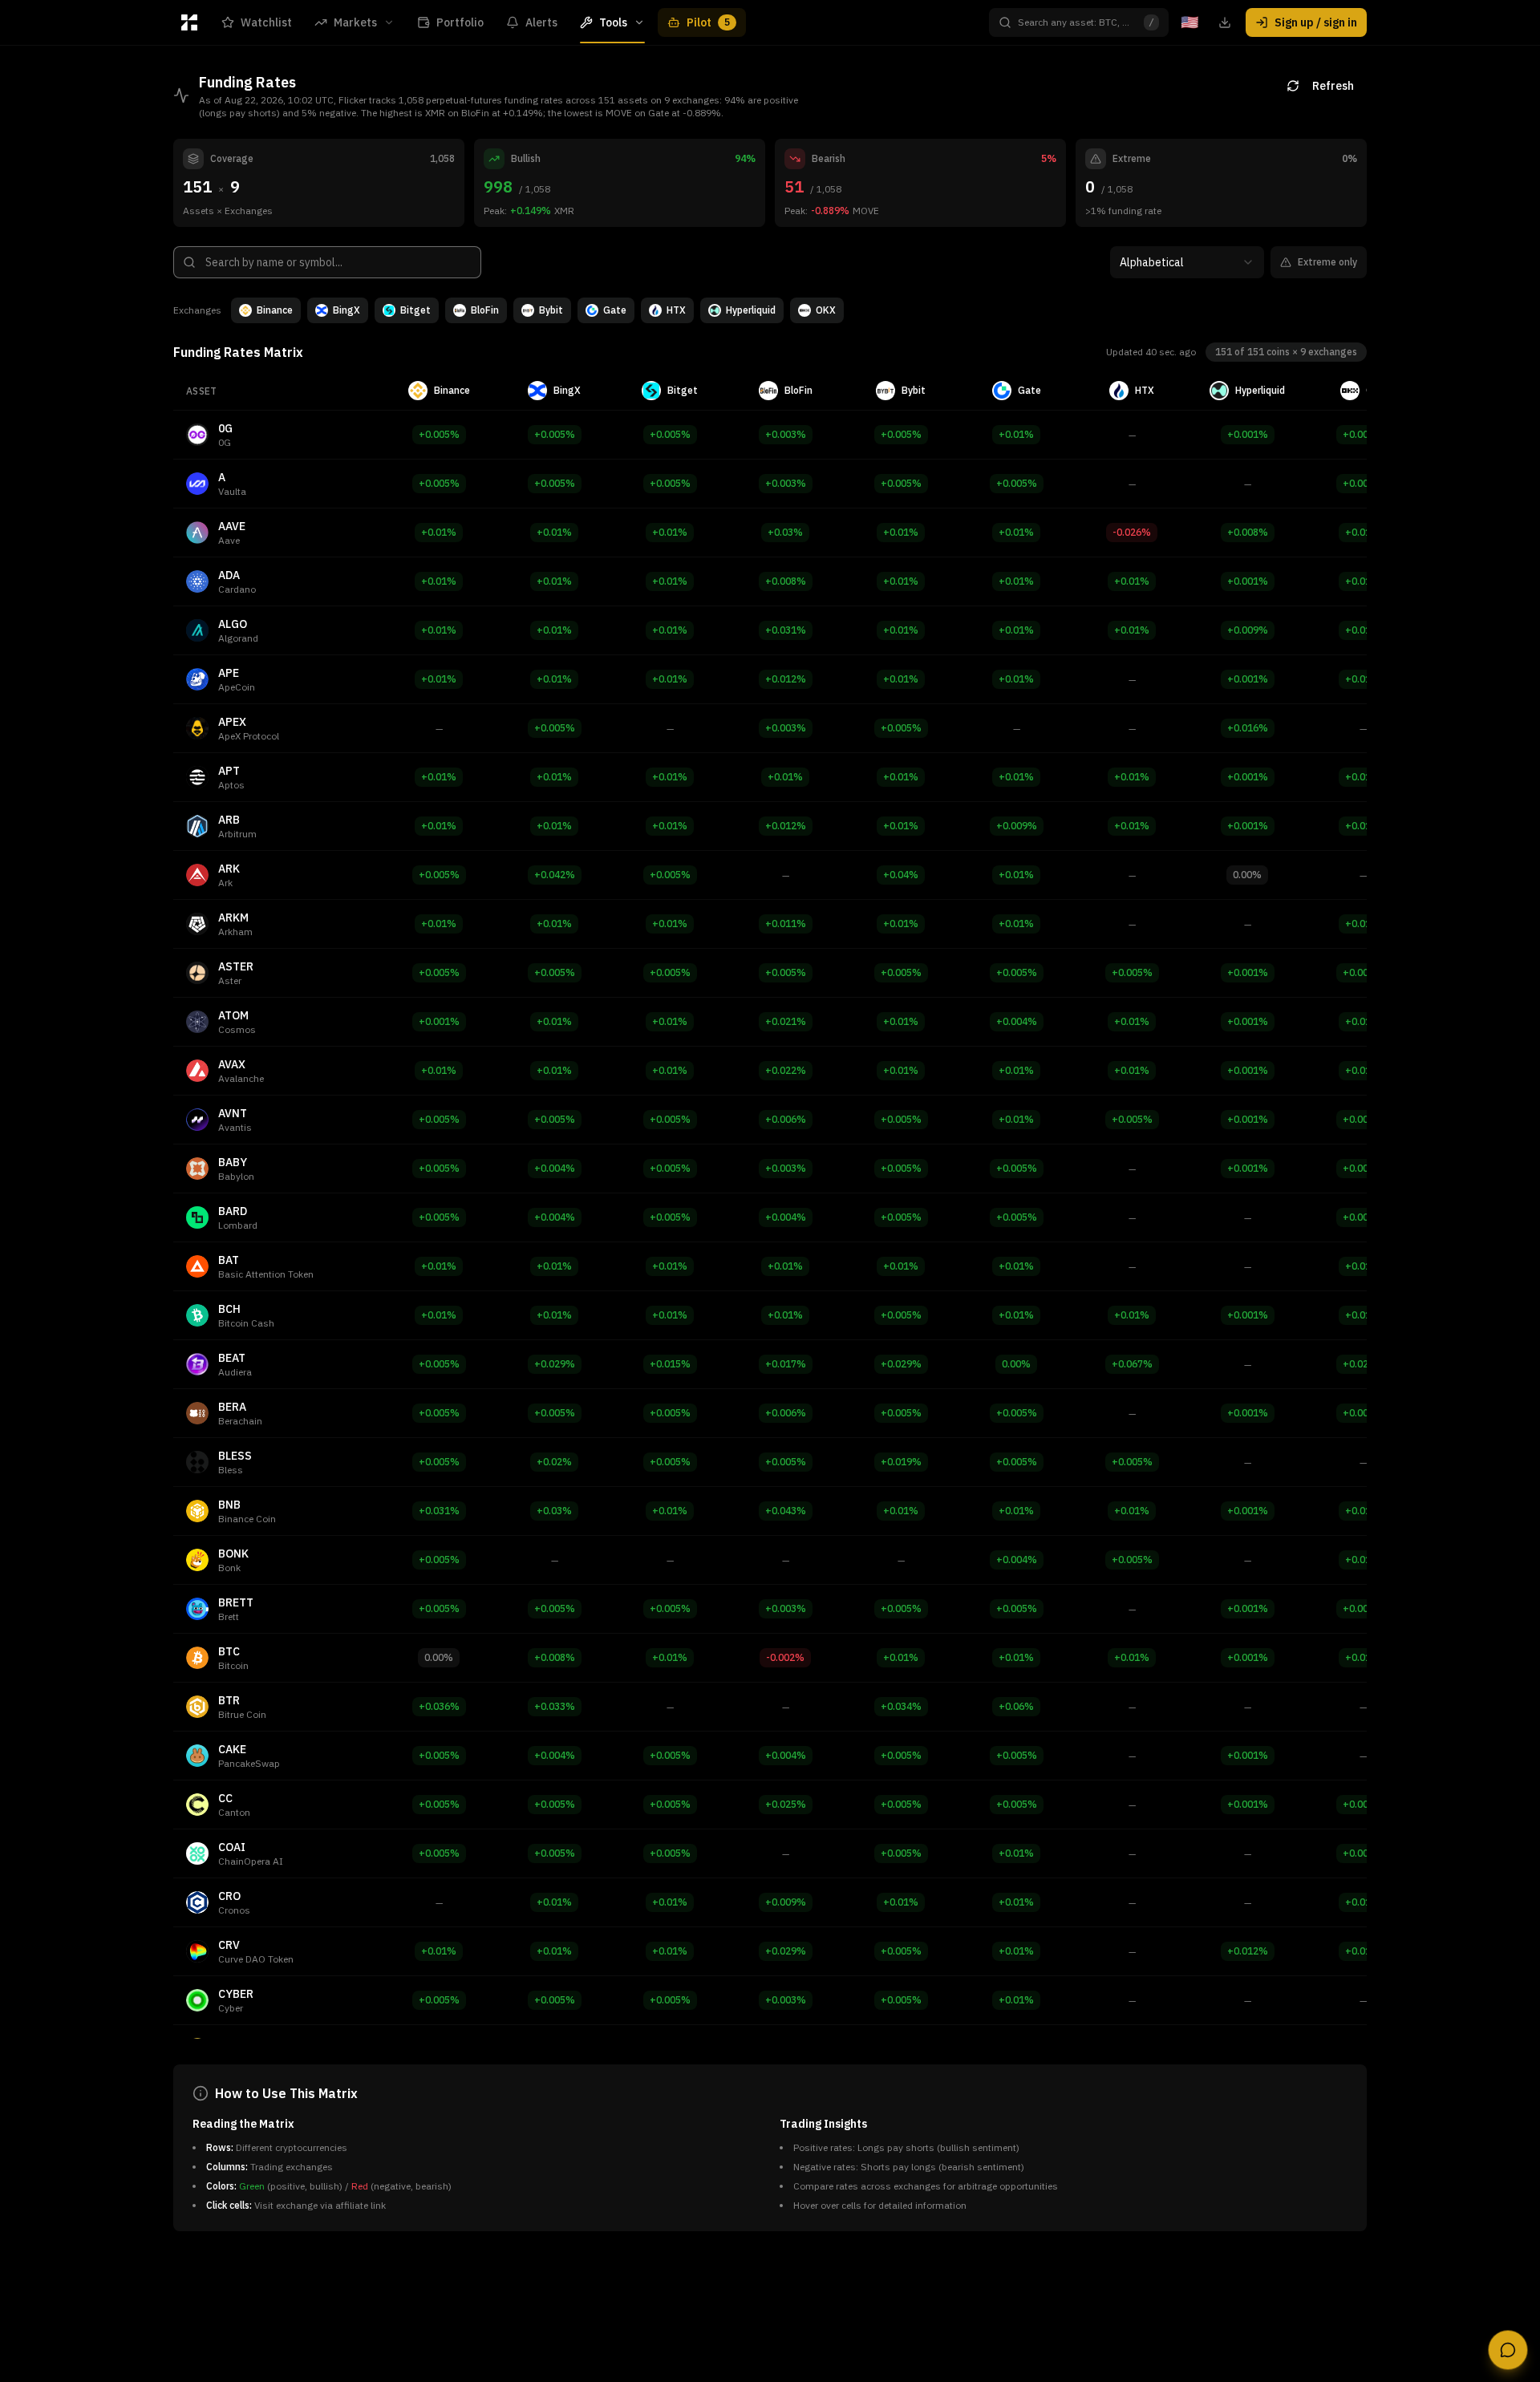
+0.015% (670, 1364)
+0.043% (786, 1511)
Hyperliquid (751, 310)
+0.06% (1016, 1706)
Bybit (551, 310)
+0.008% (1248, 532)
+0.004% (1017, 1021)
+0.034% (901, 1706)
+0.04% (901, 875)
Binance (275, 310)
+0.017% (786, 1364)
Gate (615, 310)
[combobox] (1187, 262)
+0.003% (786, 434)
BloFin (485, 310)
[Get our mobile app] (1225, 22)
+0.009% (1248, 630)
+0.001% (1248, 434)
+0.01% (1016, 434)
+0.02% (554, 1462)
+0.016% (1248, 728)
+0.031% (786, 630)
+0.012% (786, 679)
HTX (676, 310)
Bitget (415, 310)
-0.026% (1132, 532)
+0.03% (785, 532)
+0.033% (555, 1706)
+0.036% (439, 1706)
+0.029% (555, 1364)
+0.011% (786, 924)
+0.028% (1363, 1364)
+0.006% (786, 1119)
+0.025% (786, 1804)
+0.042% (555, 875)
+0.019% (901, 1462)
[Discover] (189, 22)
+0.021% (786, 1021)
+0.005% (439, 434)
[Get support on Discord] (1508, 2350)
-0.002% (785, 1657)
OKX (826, 310)
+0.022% (786, 1070)
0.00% (1247, 875)
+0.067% (1132, 1364)
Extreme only (1327, 262)
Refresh (1333, 86)
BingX (346, 310)
